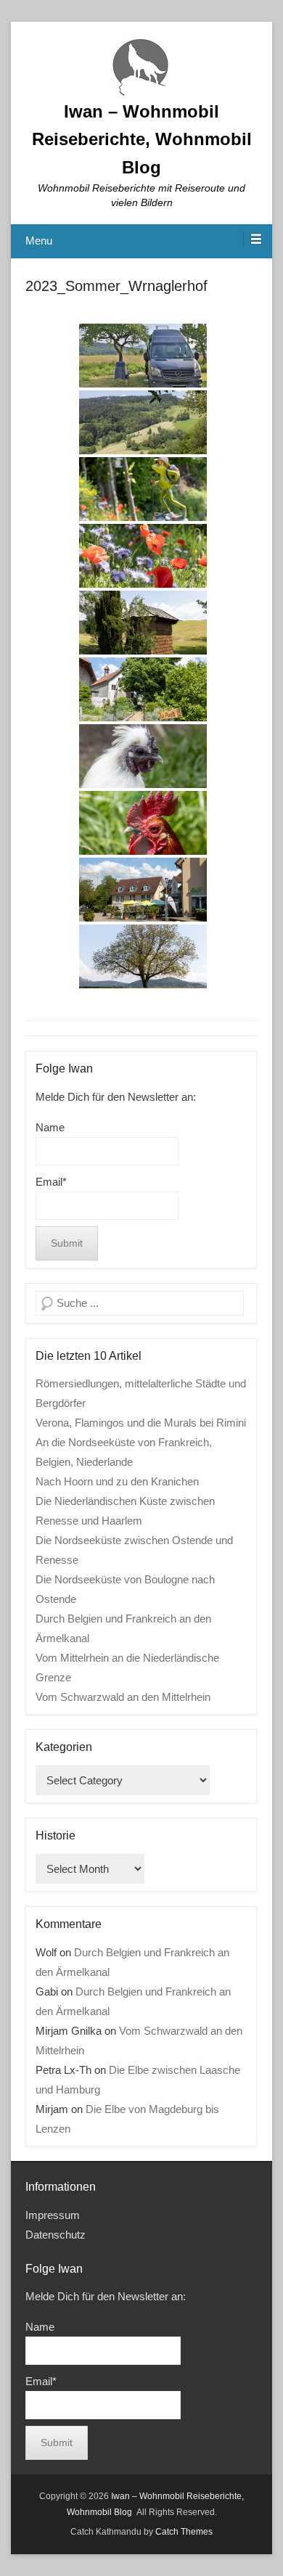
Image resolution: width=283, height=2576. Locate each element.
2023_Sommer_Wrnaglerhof (116, 286)
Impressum (53, 2215)
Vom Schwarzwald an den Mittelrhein (123, 1697)
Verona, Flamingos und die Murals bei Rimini (141, 1423)
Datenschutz (56, 2235)
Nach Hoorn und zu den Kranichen (117, 1481)
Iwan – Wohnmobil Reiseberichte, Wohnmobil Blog (142, 139)
